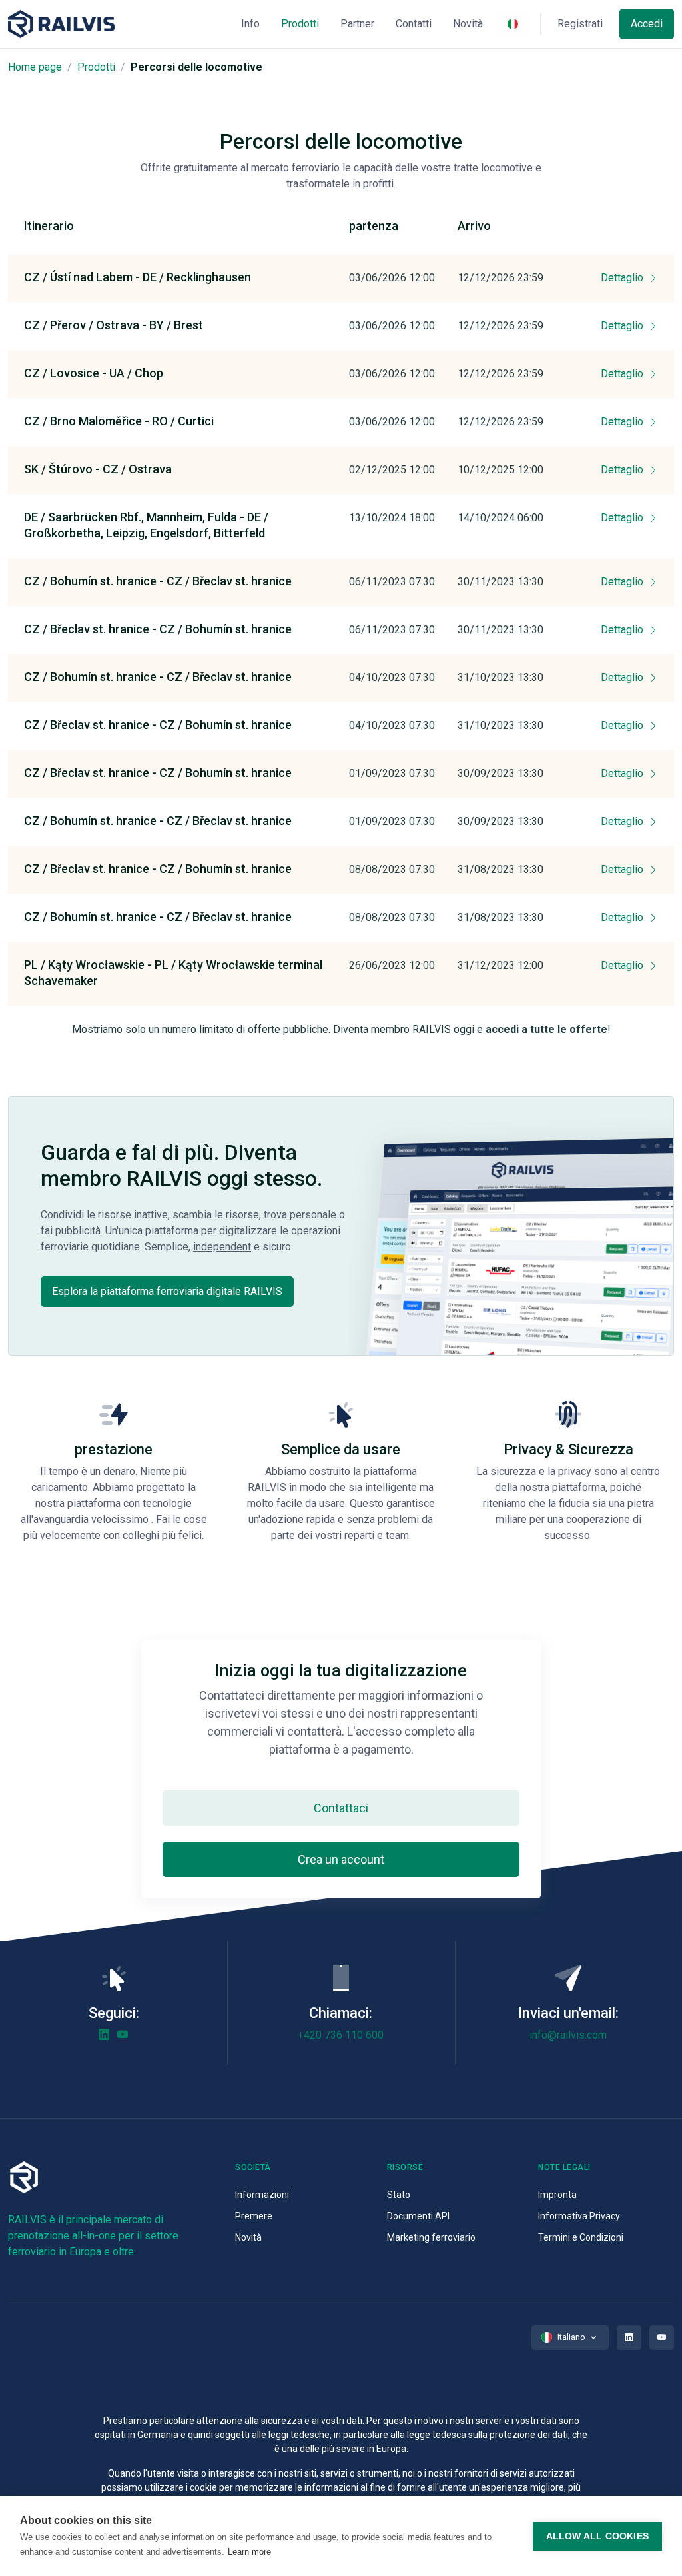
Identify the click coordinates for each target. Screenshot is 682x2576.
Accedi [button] (647, 24)
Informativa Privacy (579, 2216)
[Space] (61, 24)
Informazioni (262, 2195)
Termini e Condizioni (581, 2237)
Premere (254, 2216)
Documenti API (418, 2216)
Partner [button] (357, 24)
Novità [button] (468, 24)
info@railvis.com (568, 2035)
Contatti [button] (414, 24)
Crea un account (341, 1859)
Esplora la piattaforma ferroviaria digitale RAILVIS (167, 1291)
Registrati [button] (580, 24)
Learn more (249, 2552)
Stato (399, 2195)
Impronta (557, 2195)
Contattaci (341, 1808)
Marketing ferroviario (431, 2237)
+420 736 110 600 (341, 2035)
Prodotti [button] (300, 24)
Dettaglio (623, 278)
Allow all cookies (597, 2536)
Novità (248, 2237)
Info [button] (250, 24)
